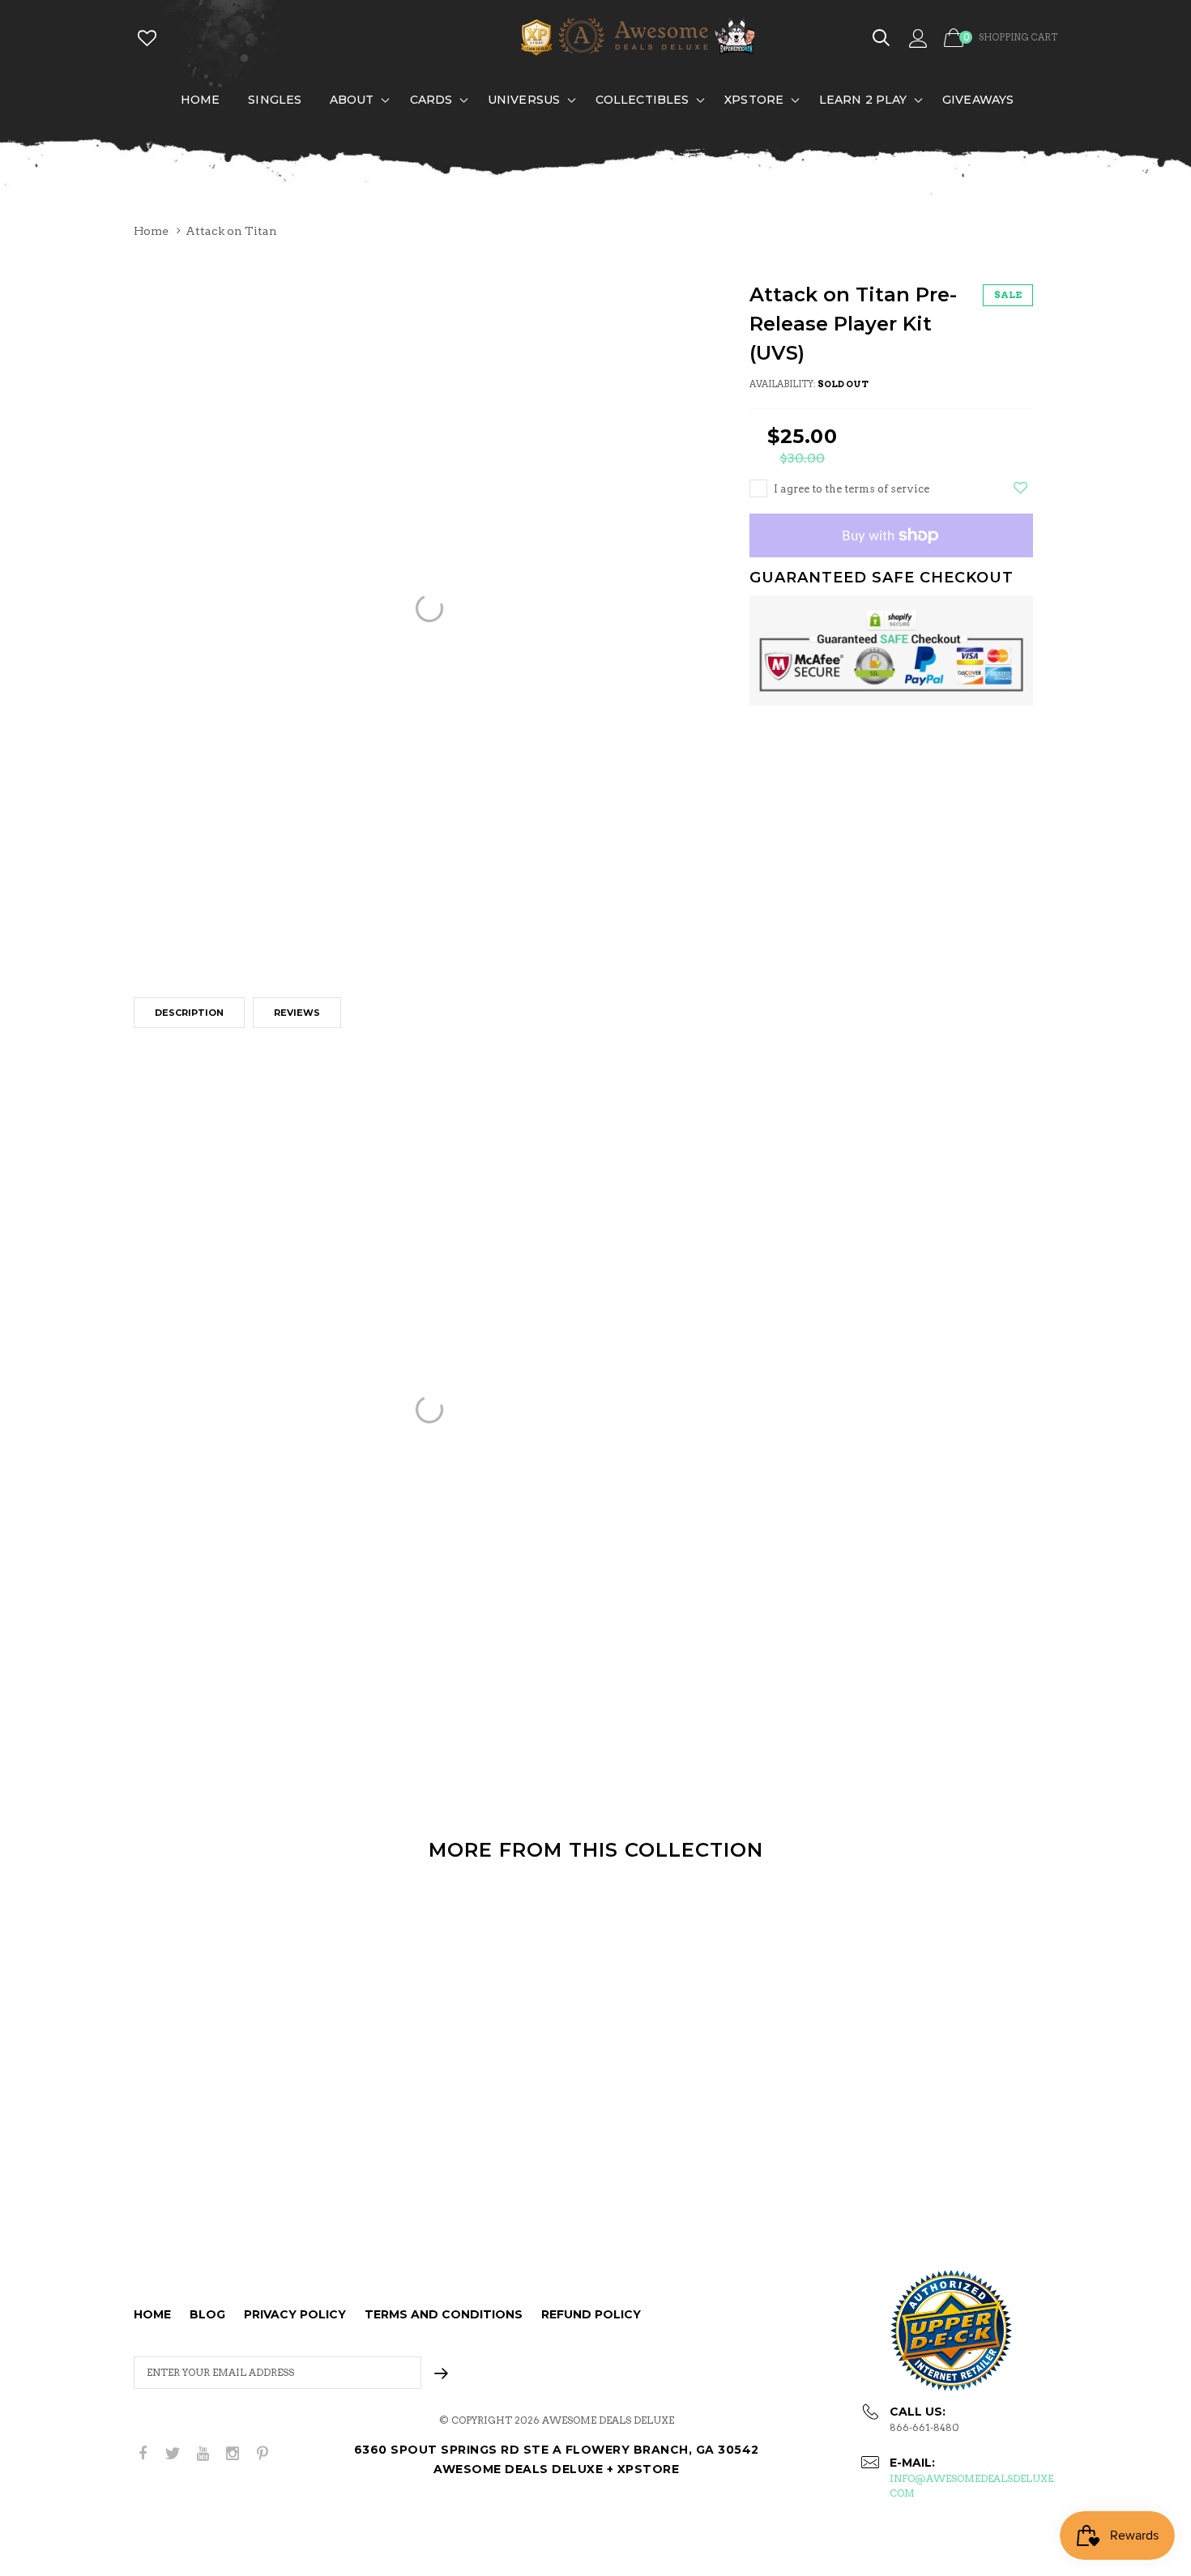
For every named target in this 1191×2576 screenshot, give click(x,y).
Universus (524, 100)
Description (189, 1013)
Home (200, 100)
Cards (431, 100)
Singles (275, 100)
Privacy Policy (295, 2314)
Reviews (297, 1013)
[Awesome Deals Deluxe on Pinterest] (263, 2454)
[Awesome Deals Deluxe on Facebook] (143, 2454)
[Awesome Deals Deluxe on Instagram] (233, 2454)
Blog (207, 2314)
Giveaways (978, 100)
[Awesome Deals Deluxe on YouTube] (203, 2454)
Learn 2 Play (863, 100)
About (352, 100)
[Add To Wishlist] (1020, 488)
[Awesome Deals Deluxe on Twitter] (173, 2454)
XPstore (754, 100)
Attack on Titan (231, 231)
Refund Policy (591, 2314)
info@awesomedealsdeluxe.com (973, 2486)
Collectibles (642, 100)
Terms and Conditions (444, 2314)
